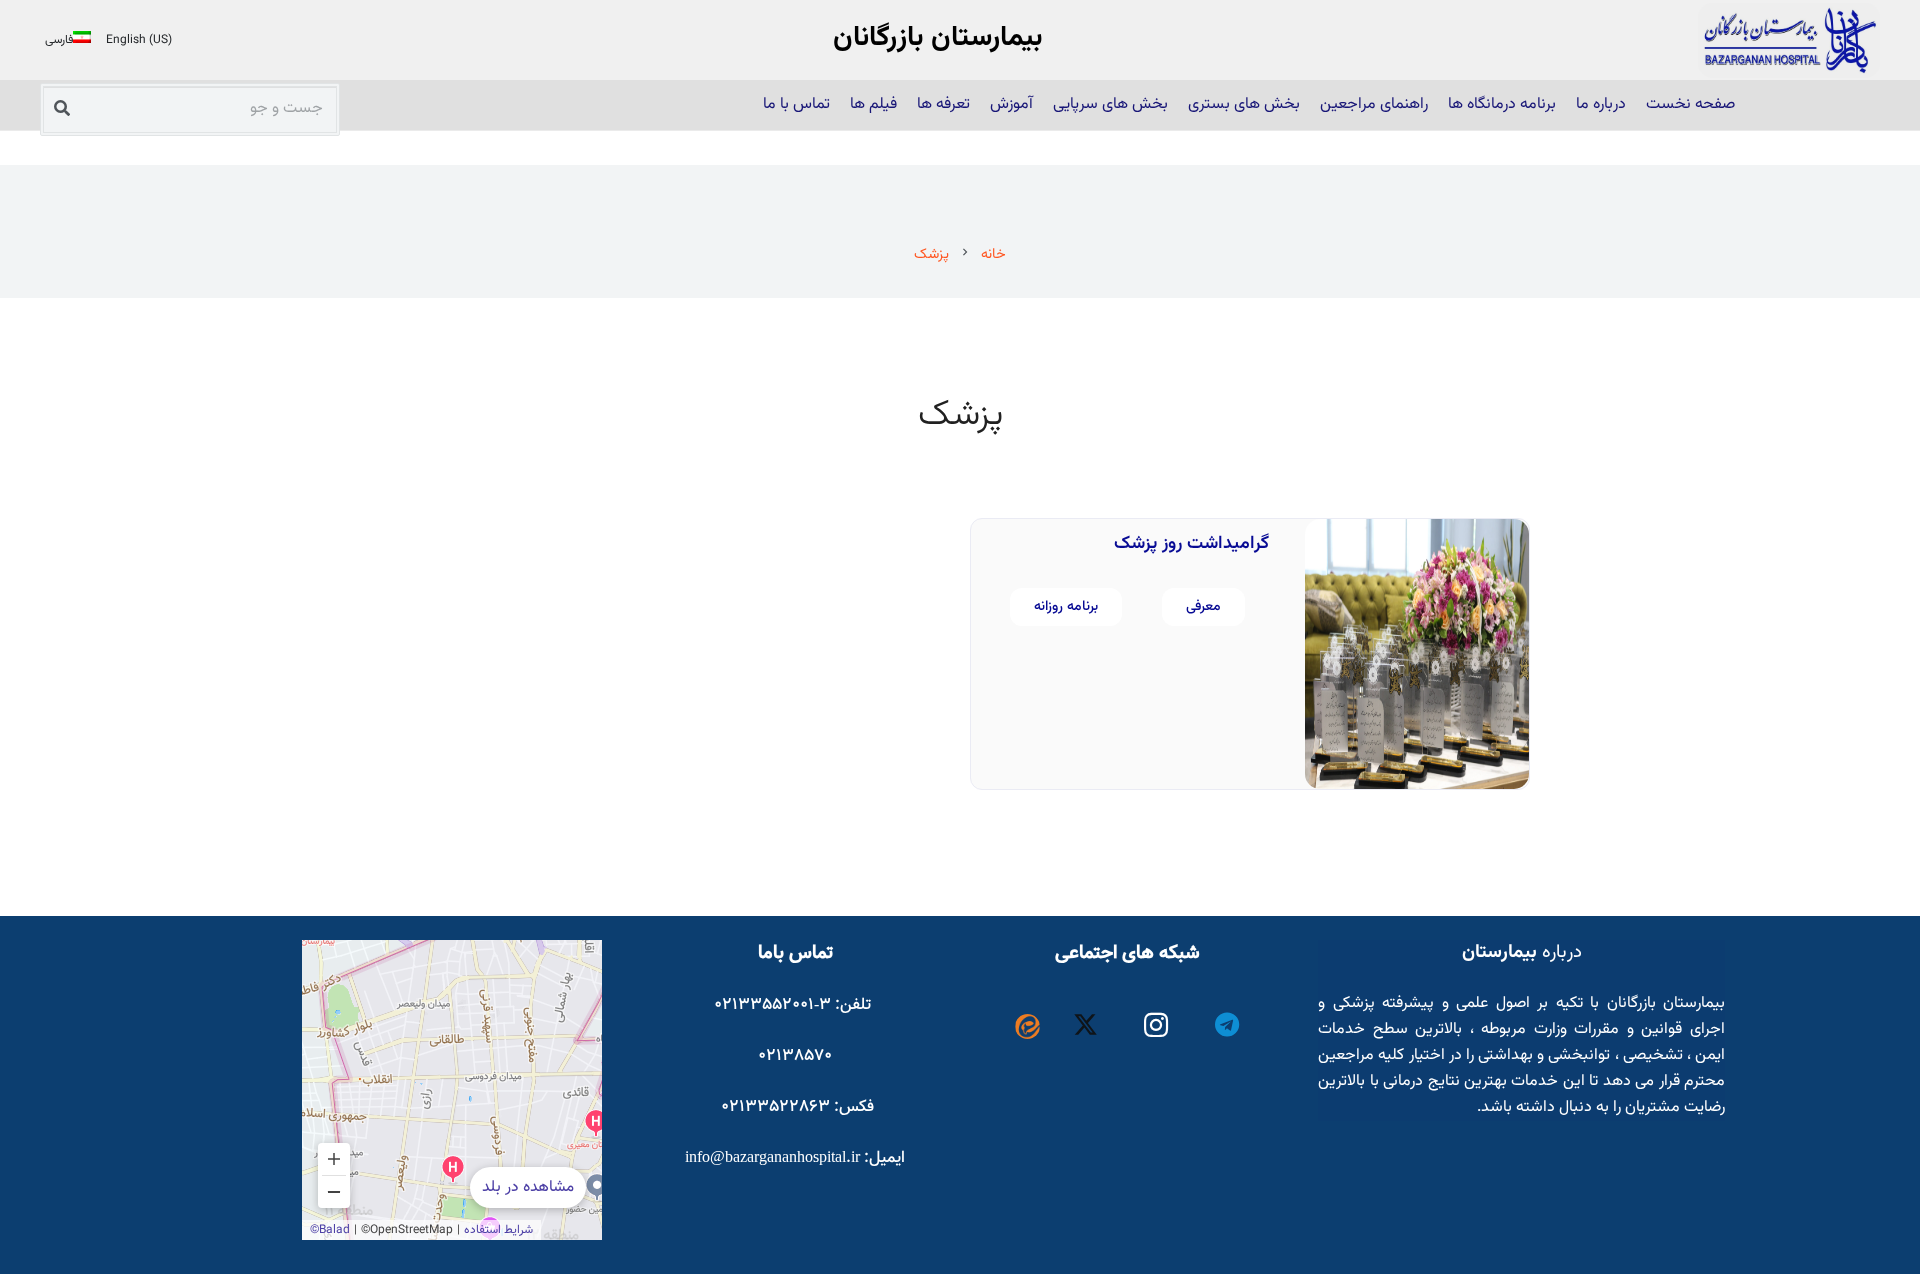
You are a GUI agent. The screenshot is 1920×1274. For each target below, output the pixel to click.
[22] (1789, 40)
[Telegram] (1227, 1025)
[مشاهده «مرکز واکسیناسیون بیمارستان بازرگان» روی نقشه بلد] (452, 1090)
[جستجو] (62, 107)
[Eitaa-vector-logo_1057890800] (1027, 1026)
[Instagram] (1156, 1025)
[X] (1086, 1025)
